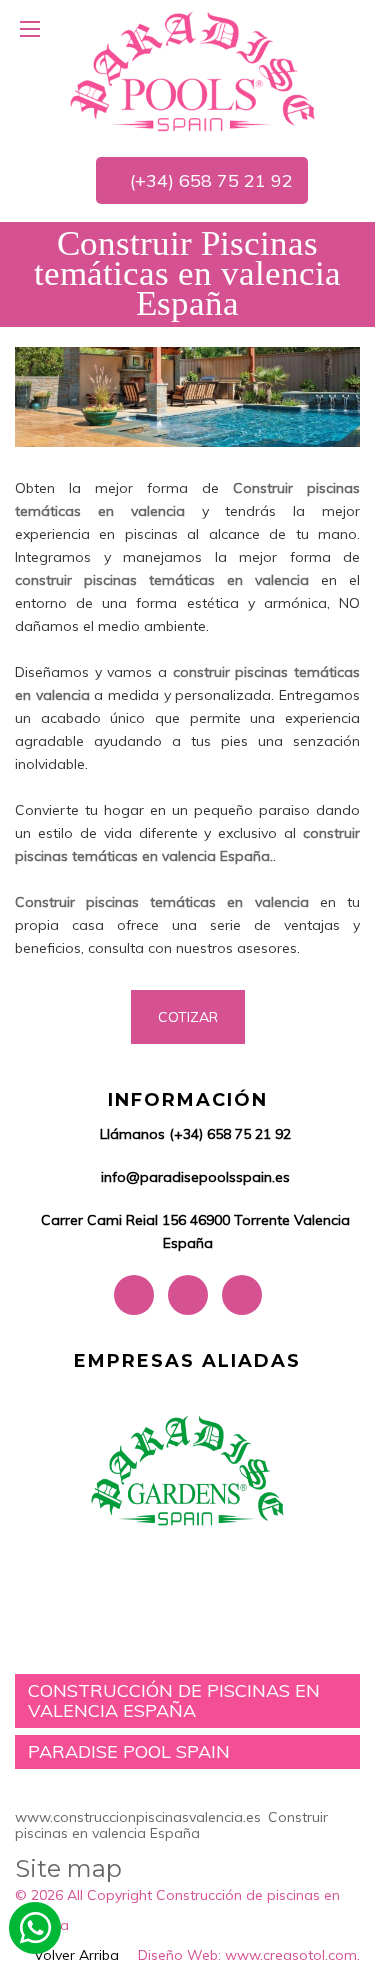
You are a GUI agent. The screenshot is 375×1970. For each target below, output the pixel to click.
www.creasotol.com (291, 1955)
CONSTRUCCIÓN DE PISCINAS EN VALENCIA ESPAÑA (174, 1700)
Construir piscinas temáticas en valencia (162, 902)
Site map (68, 1868)
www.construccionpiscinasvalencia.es (138, 1817)
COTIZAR (188, 1017)
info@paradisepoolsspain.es (195, 1177)
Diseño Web (178, 1955)
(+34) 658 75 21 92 (209, 180)
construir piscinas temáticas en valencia (162, 580)
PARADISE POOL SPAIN (129, 1751)
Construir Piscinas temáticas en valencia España (187, 273)
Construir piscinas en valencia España (171, 1824)
